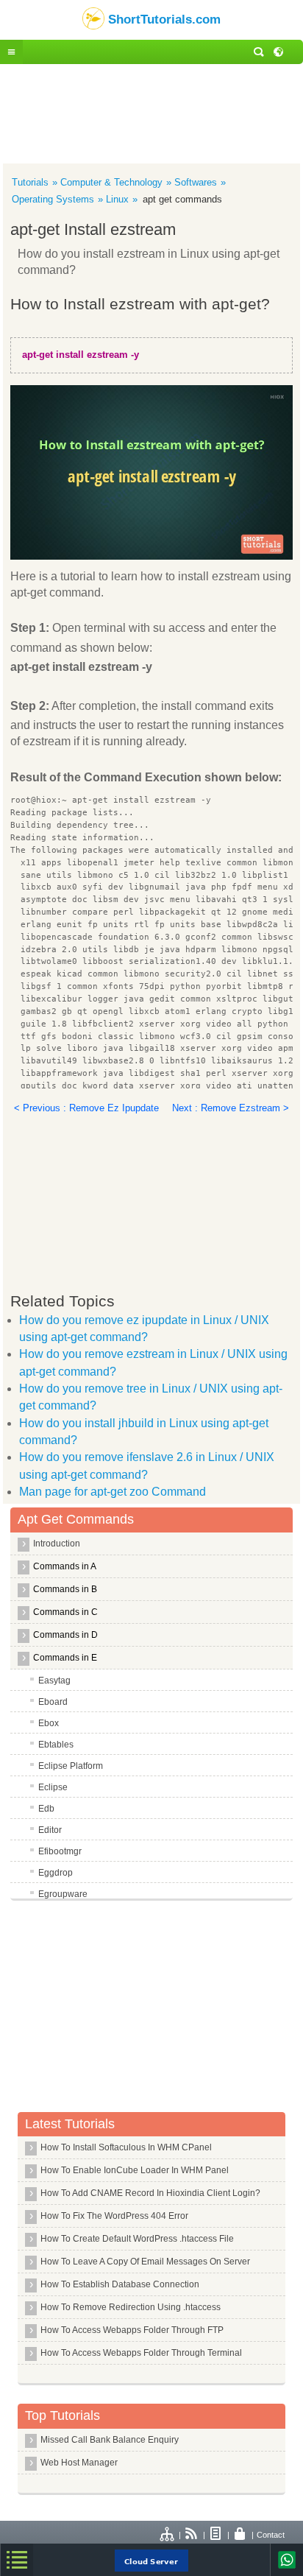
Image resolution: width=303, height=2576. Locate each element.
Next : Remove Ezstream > (231, 1108)
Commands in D (65, 1635)
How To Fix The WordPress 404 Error (114, 2216)
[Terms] (216, 2535)
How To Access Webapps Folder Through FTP (132, 2330)
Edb (46, 1809)
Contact (271, 2535)
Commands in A (65, 1566)
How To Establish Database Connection (120, 2284)
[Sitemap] (168, 2535)
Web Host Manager (79, 2463)
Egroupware (63, 1894)
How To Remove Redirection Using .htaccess (131, 2307)
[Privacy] (240, 2535)
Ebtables (56, 1745)
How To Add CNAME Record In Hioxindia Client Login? (150, 2193)
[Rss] (192, 2535)
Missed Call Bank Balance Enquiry (110, 2440)
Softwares (196, 182)
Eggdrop (56, 1873)
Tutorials (30, 182)
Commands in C (65, 1612)
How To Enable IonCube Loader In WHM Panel (135, 2170)
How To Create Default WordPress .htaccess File (137, 2239)
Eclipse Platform (71, 1766)
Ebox (49, 1723)
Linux (117, 199)
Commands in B (65, 1589)
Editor (50, 1830)
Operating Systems (53, 199)
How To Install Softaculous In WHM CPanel (126, 2147)
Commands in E (65, 1658)
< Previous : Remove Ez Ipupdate (86, 1108)
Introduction (57, 1544)
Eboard (53, 1702)
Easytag (54, 1681)
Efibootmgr (60, 1851)
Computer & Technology (111, 182)
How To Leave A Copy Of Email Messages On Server (145, 2262)
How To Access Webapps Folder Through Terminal (141, 2353)
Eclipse (53, 1787)
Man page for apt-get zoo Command (113, 1492)
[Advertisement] (151, 112)
